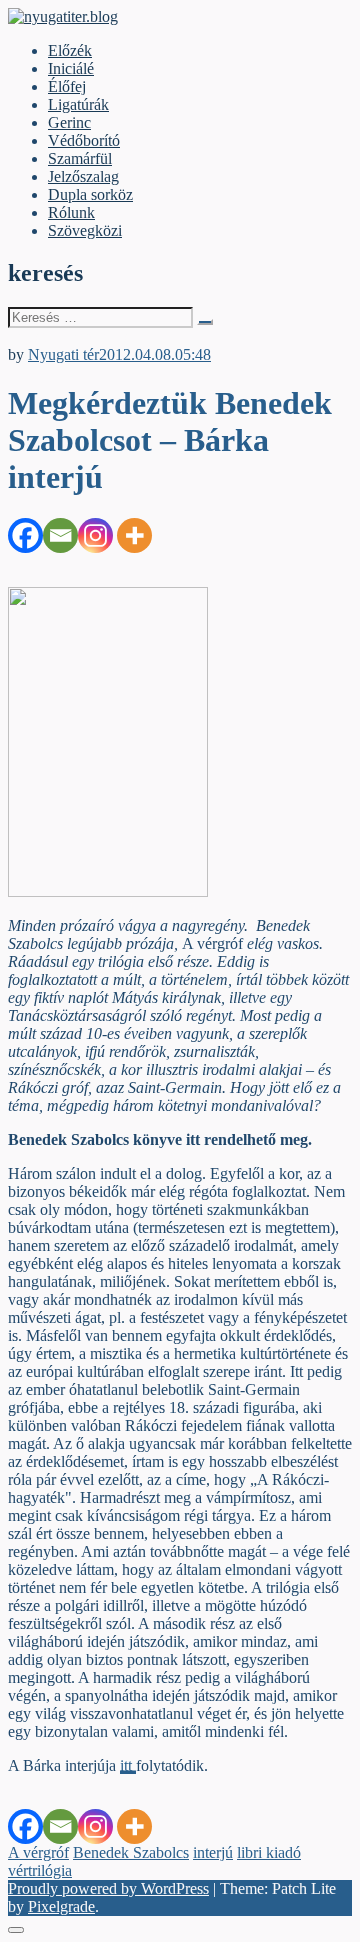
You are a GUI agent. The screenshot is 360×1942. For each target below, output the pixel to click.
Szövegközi (85, 230)
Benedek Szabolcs (131, 1852)
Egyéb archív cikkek (73, 336)
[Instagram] (95, 535)
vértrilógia (40, 1870)
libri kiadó (269, 1852)
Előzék (70, 50)
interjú (213, 1852)
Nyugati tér (63, 354)
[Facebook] (25, 535)
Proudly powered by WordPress (108, 1888)
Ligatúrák (78, 104)
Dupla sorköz (90, 194)
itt (128, 1765)
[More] (134, 535)
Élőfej (67, 86)
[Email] (60, 535)
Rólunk (71, 212)
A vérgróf (38, 1852)
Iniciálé (71, 68)
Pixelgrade (61, 1906)
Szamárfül (80, 158)
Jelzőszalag (83, 176)
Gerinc (69, 122)
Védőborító (84, 140)
